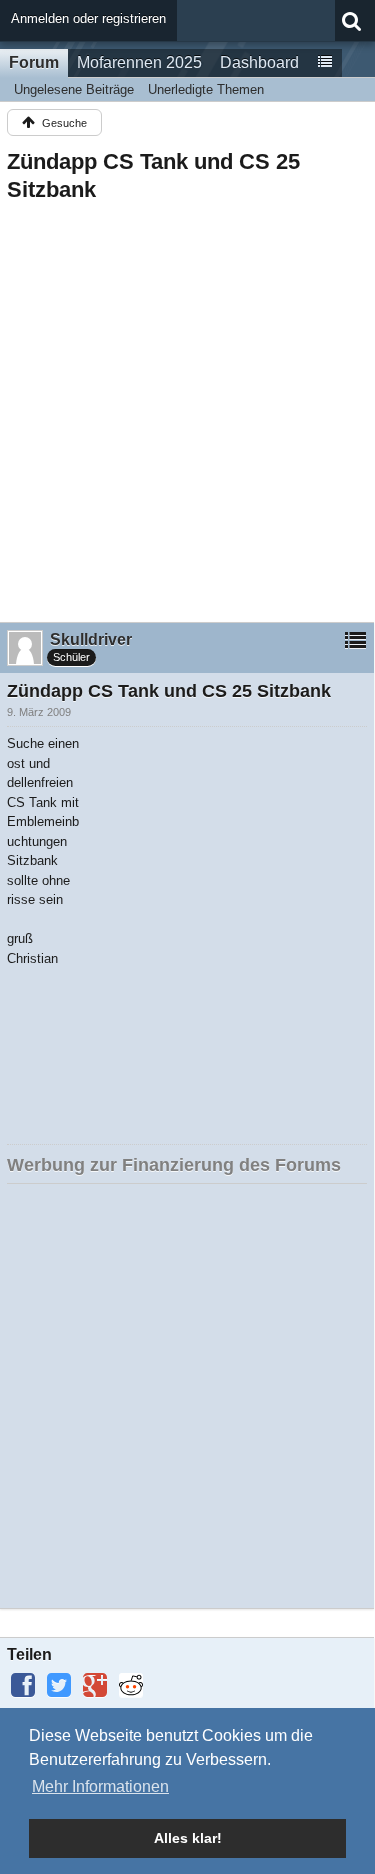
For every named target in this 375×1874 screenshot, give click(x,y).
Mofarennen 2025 (139, 62)
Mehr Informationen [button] (100, 1786)
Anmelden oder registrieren (88, 18)
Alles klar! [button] (188, 1838)
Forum (34, 62)
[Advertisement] (187, 406)
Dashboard (259, 62)
